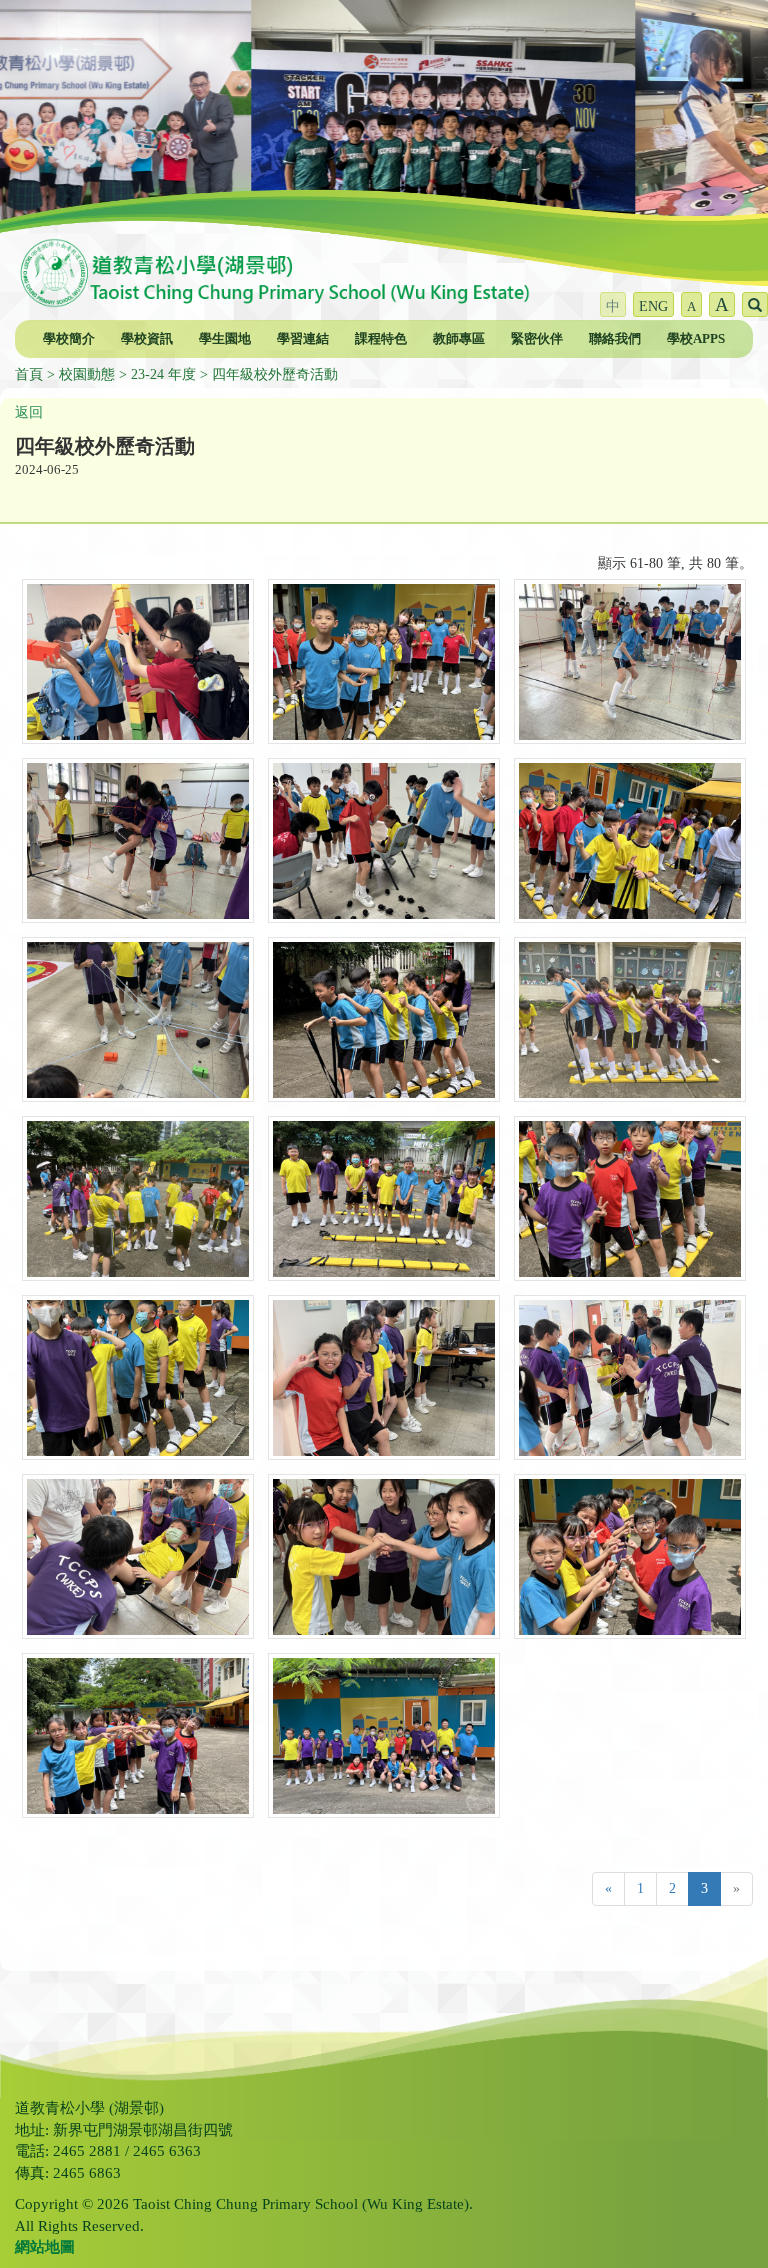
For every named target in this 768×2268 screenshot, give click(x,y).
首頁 (29, 374)
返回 (29, 412)
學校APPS (696, 338)
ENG (653, 306)
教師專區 (459, 338)
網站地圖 (45, 2247)
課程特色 (381, 338)
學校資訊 (147, 338)
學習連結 (303, 338)
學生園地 (225, 338)
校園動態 (87, 374)
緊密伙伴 (537, 338)
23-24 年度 (163, 374)
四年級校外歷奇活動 (275, 374)
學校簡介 (69, 338)
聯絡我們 (615, 338)
